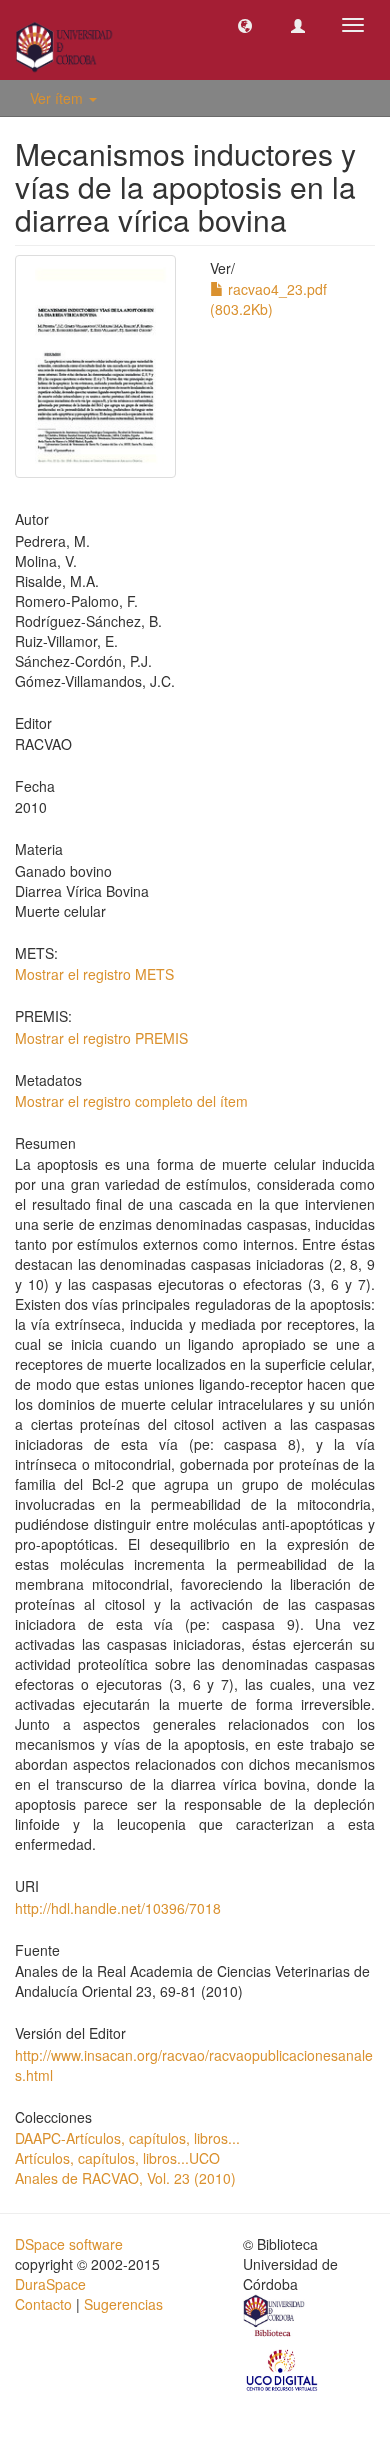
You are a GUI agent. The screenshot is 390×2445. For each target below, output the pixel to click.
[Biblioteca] (275, 2318)
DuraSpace (50, 2284)
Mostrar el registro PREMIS (101, 1038)
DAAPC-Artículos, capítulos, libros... (127, 2138)
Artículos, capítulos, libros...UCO (117, 2158)
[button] (245, 25)
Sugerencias (123, 2304)
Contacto (43, 2304)
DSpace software (69, 2244)
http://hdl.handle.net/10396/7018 (118, 1908)
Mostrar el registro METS (94, 974)
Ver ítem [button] (58, 98)
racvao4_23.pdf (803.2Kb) (268, 299)
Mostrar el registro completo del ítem (131, 1101)
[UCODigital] (283, 2369)
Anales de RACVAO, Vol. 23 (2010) (125, 2178)
